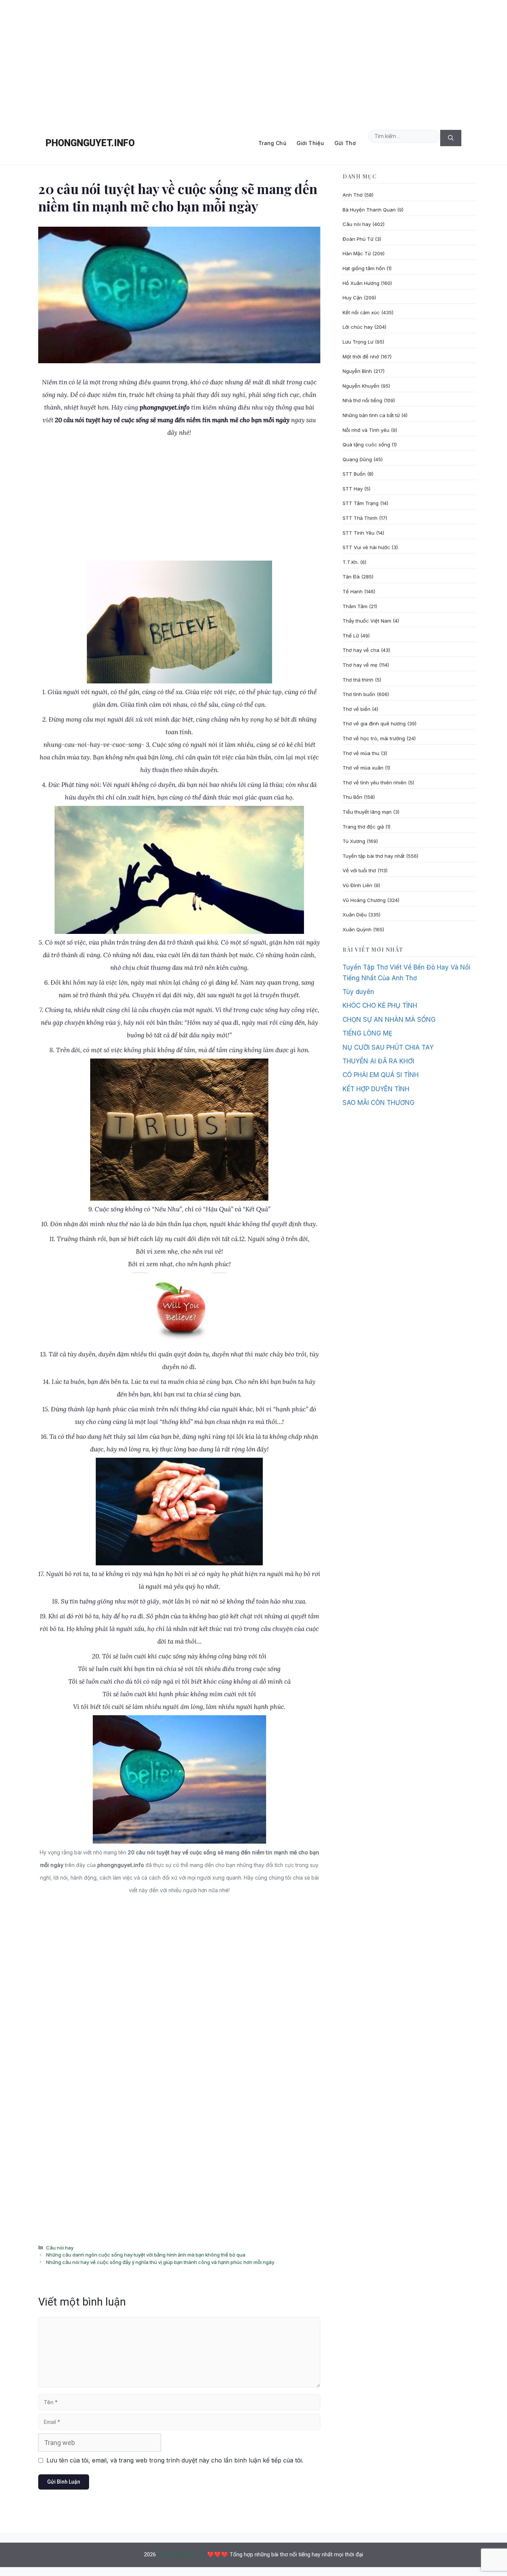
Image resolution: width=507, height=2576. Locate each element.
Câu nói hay (60, 2248)
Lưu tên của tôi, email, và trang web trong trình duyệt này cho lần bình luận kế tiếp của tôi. (175, 2460)
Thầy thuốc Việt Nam (367, 621)
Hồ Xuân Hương (361, 283)
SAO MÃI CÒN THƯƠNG (379, 1103)
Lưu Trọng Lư (358, 342)
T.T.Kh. (351, 562)
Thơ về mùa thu (361, 753)
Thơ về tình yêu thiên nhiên (374, 782)
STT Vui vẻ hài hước (366, 547)
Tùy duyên (358, 992)
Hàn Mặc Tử (357, 253)
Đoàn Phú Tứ (358, 239)
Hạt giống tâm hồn (364, 268)
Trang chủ (272, 143)
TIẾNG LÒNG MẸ (367, 1033)
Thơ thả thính (358, 680)
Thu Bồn (352, 797)
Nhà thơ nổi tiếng (362, 400)
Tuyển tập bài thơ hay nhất (374, 856)
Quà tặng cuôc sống (366, 444)
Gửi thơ (345, 143)
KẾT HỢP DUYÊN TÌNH (376, 1089)
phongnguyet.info (90, 143)
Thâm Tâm (355, 606)
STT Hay (353, 489)
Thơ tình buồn (359, 694)
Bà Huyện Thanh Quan (369, 210)
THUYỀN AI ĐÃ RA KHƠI (378, 1061)
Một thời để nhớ (361, 357)
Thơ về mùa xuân (363, 768)
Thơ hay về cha (361, 650)
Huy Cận (352, 298)
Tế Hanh (353, 591)
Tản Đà (351, 577)
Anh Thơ (353, 195)
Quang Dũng (357, 459)
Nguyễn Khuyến (361, 386)
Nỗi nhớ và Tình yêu (366, 430)
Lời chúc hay (358, 327)
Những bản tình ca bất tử (371, 415)
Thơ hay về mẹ (360, 665)
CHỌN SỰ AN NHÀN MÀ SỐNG (389, 1020)
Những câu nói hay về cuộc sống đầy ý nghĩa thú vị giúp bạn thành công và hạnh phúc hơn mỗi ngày (160, 2262)
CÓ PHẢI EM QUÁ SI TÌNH (381, 1075)
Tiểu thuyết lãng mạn (367, 812)
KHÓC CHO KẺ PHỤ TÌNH (380, 1005)
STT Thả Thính (360, 518)
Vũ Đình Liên (357, 885)
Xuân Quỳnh (357, 929)
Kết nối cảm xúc (361, 312)
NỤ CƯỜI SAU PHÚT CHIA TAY (388, 1047)
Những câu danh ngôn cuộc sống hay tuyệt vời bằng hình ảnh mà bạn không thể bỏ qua (146, 2255)
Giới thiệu (310, 143)
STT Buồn (354, 474)
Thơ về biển (356, 709)
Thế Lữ (351, 636)
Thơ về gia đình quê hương (374, 723)
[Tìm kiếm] (451, 138)
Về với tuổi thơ (359, 870)
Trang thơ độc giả (363, 827)
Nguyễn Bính (357, 371)
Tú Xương (354, 841)
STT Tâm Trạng (361, 503)
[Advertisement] (253, 61)
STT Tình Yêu (359, 533)
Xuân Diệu (355, 915)
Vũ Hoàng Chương (364, 900)
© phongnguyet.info (181, 2554)
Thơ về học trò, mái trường (374, 738)
